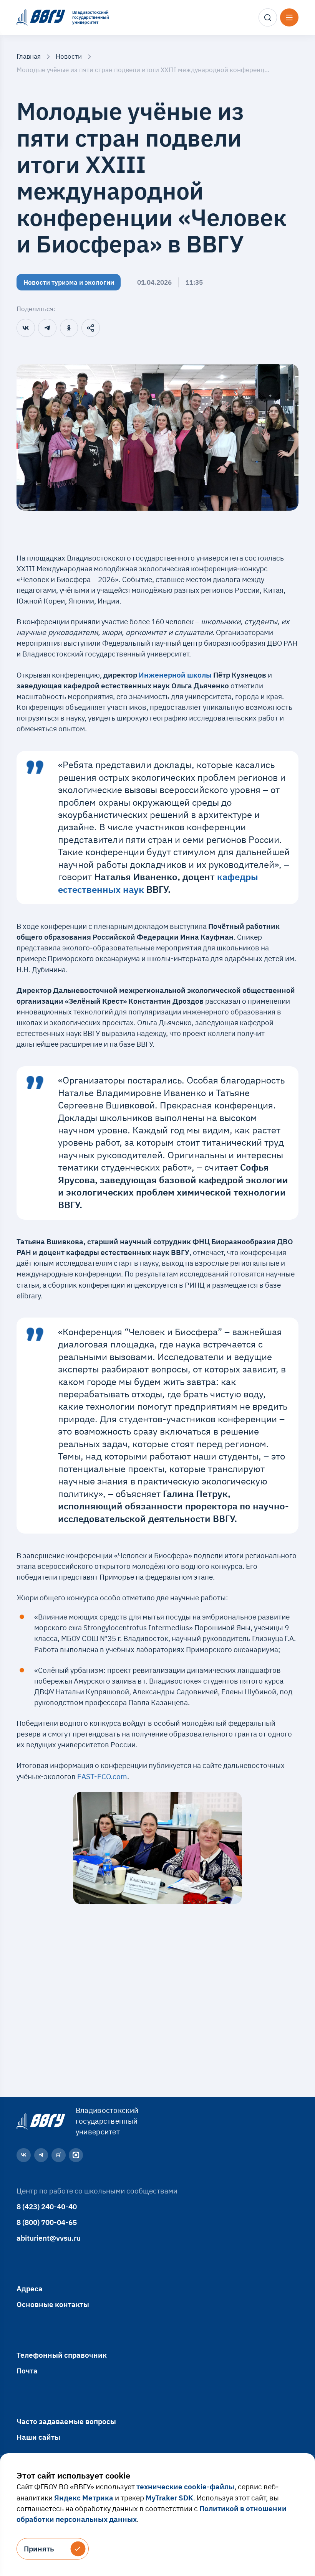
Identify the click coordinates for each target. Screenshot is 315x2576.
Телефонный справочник (62, 2355)
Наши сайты (38, 2437)
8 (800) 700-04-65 (47, 2222)
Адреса (30, 2288)
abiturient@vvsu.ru (49, 2238)
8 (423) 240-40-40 (47, 2206)
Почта (27, 2371)
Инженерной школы (175, 675)
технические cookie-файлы (185, 2486)
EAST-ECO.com (102, 1776)
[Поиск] (268, 18)
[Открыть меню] (289, 18)
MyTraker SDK (169, 2498)
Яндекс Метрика (84, 2498)
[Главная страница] (40, 2121)
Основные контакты (53, 2304)
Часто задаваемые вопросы (66, 2421)
